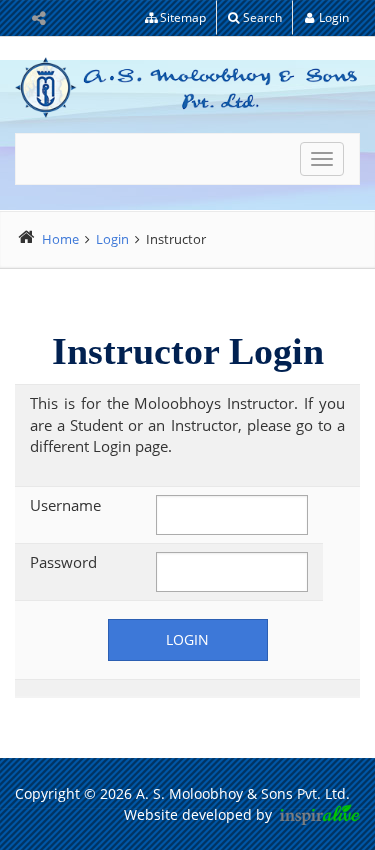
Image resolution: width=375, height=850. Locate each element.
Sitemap (183, 17)
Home (60, 239)
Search (262, 17)
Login (334, 17)
